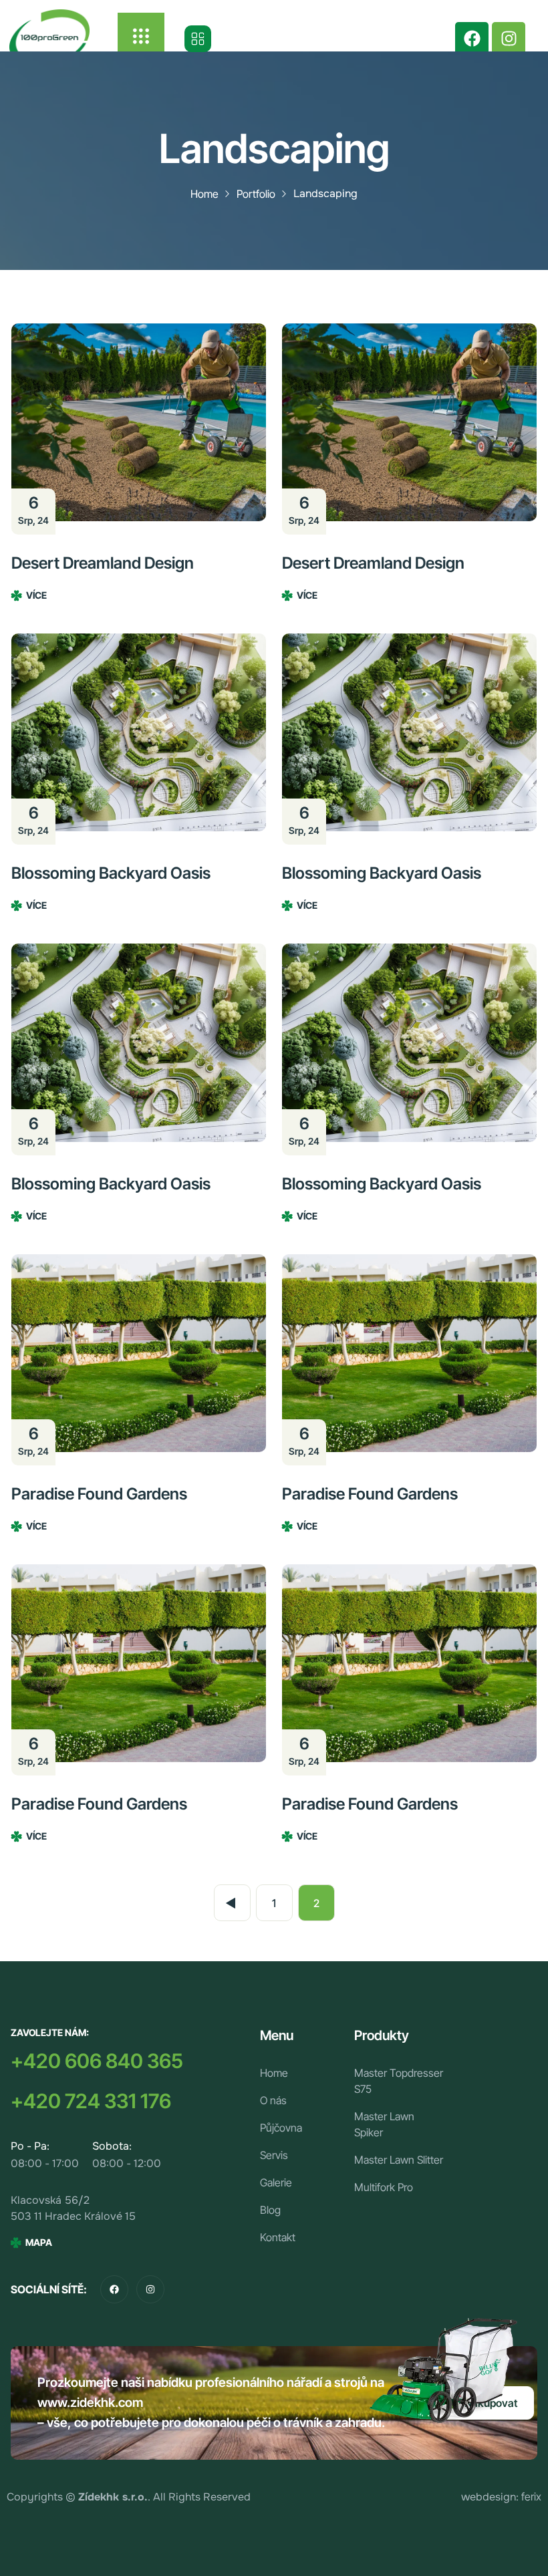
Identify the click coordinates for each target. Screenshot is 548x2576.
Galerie (276, 2182)
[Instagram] (509, 39)
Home (204, 194)
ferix (531, 2496)
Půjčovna (281, 2128)
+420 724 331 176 (91, 2101)
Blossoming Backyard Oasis (111, 873)
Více (36, 595)
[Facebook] (472, 39)
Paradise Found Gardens (99, 1494)
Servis (274, 2155)
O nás (273, 2100)
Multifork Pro (384, 2187)
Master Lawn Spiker (384, 2124)
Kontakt (278, 2237)
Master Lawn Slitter (399, 2160)
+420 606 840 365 (97, 2061)
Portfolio (256, 194)
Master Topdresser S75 (399, 2081)
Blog (270, 2210)
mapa (39, 2242)
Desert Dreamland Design (103, 563)
